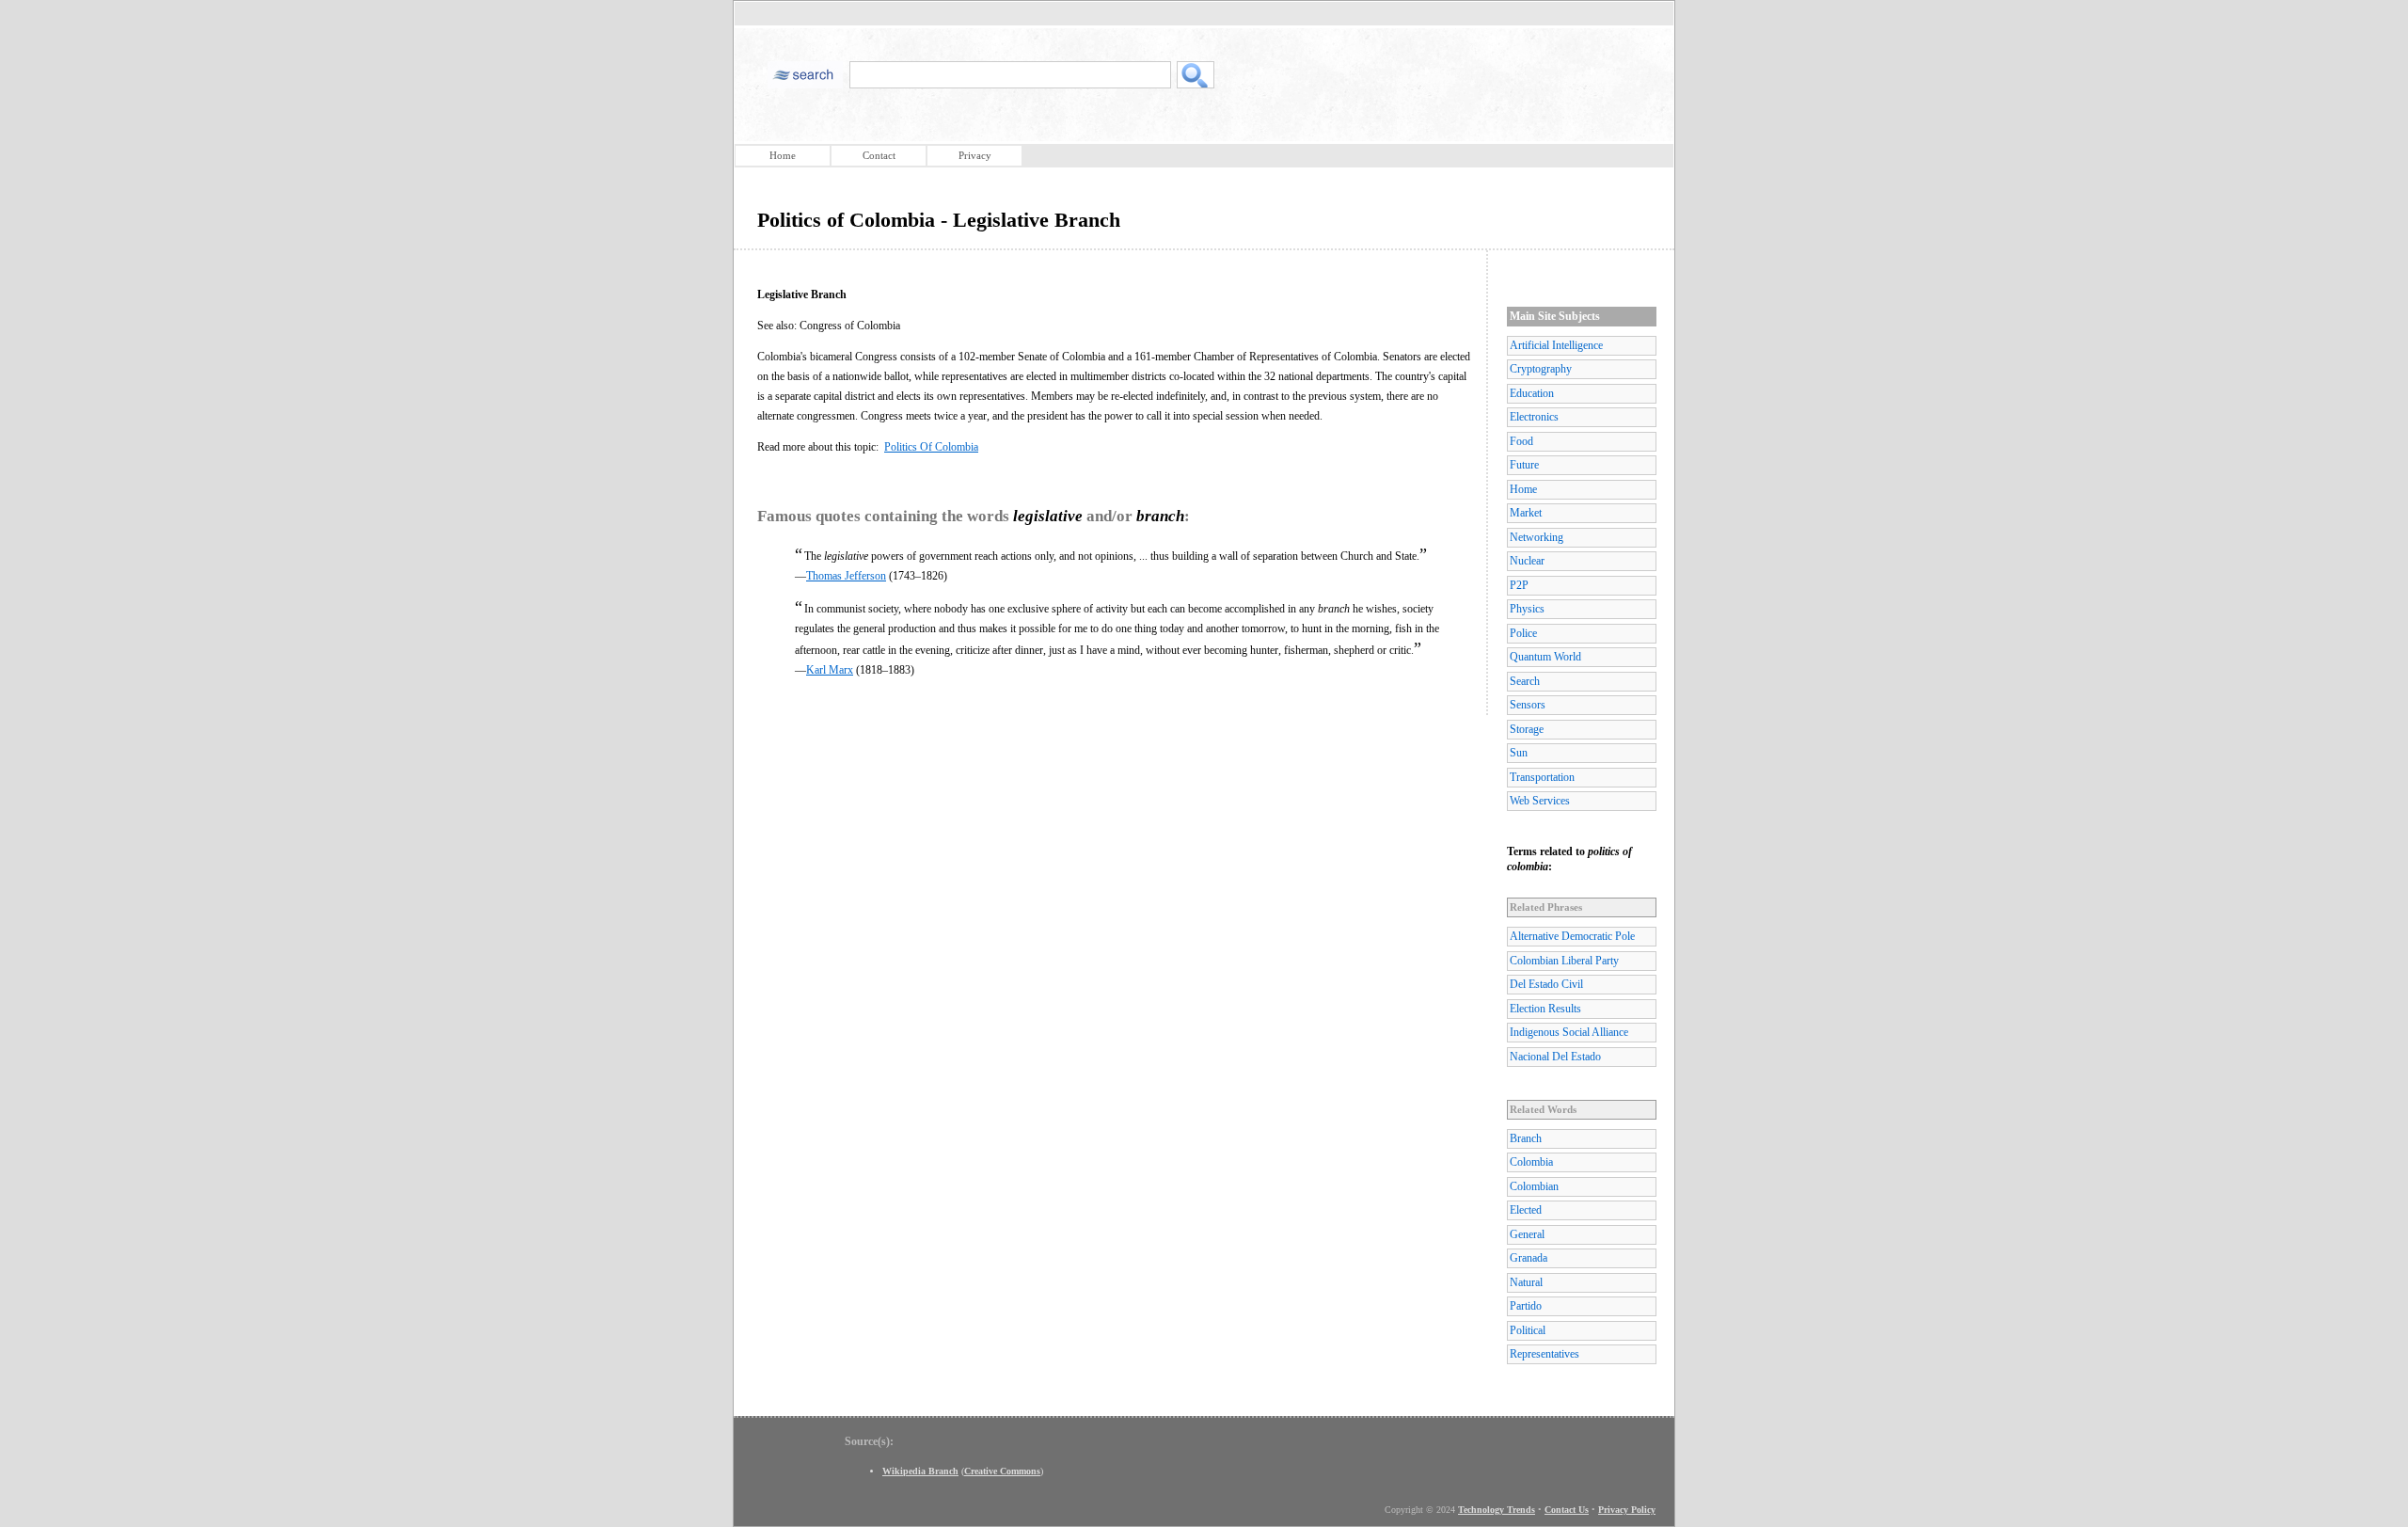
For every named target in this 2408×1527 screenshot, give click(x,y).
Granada (1529, 1258)
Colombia (1531, 1162)
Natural (1526, 1282)
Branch (1526, 1138)
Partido (1526, 1306)
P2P (1519, 585)
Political (1528, 1330)
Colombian (1534, 1186)
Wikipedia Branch (920, 1471)
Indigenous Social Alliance (1569, 1032)
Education (1532, 393)
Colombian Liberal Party (1564, 961)
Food (1521, 441)
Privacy (975, 155)
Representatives (1545, 1354)
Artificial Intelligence (1556, 345)
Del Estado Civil (1546, 984)
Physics (1527, 609)
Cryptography (1541, 369)
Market (1526, 513)
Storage (1527, 729)
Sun (1519, 753)
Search (1525, 681)
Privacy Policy (1627, 1510)
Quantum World (1545, 657)
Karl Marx (830, 670)
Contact (879, 155)
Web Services (1540, 801)
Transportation (1542, 777)
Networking (1537, 537)
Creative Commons (1002, 1471)
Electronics (1534, 417)
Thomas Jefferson (846, 576)
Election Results (1545, 1009)
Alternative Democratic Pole (1572, 936)
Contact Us (1567, 1510)
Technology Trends (1497, 1510)
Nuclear (1527, 561)
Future (1524, 465)
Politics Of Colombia (931, 447)
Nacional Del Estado (1555, 1057)
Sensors (1528, 705)
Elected (1526, 1210)
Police (1523, 633)
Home (783, 155)
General (1527, 1234)
